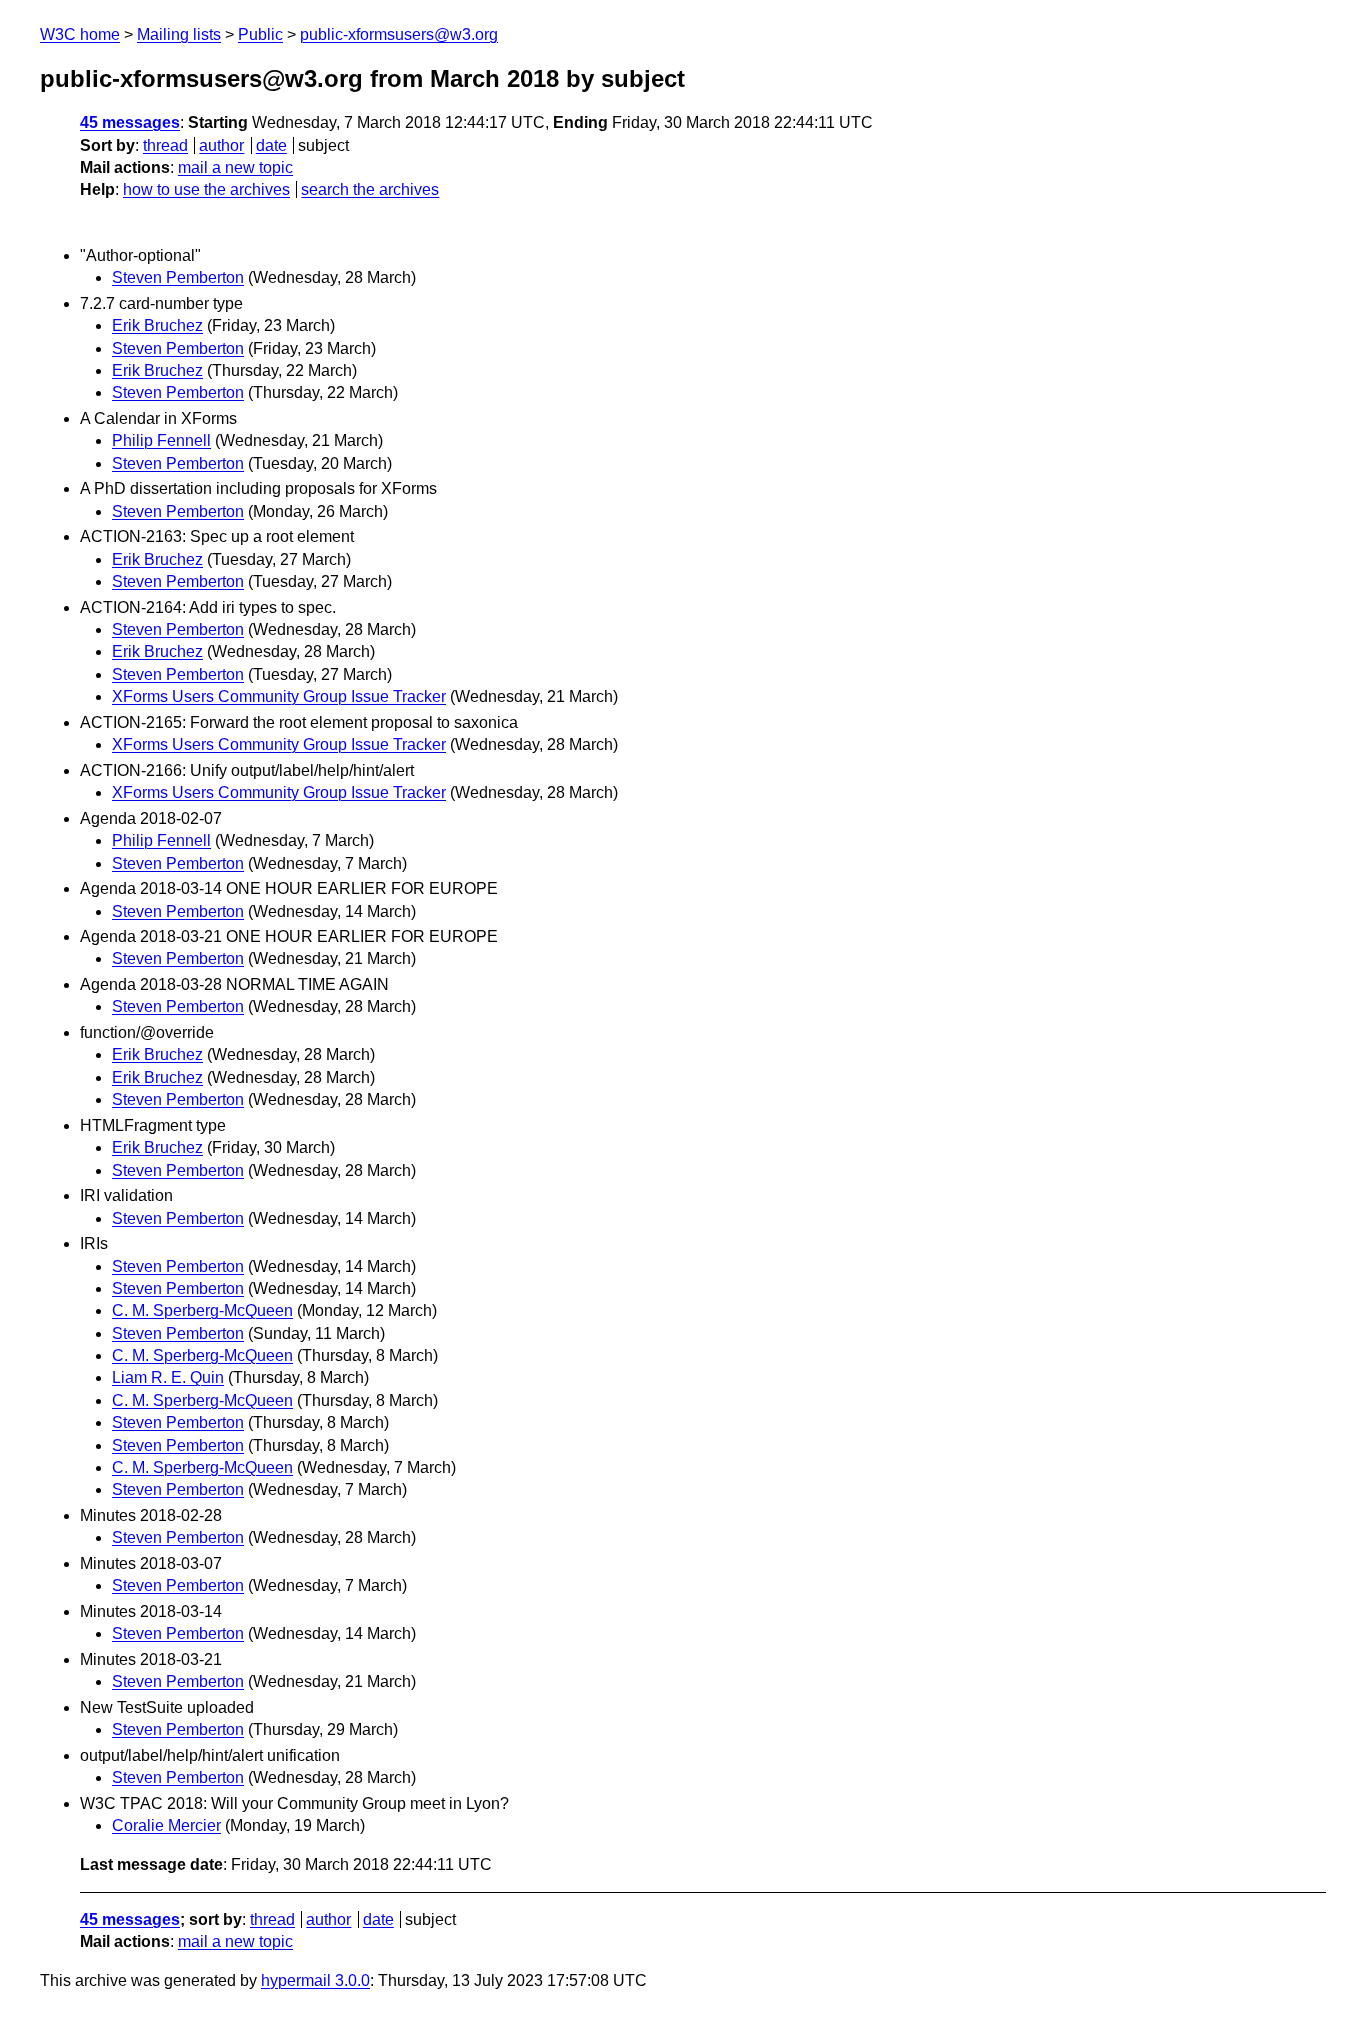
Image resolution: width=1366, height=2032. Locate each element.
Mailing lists (179, 34)
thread (165, 145)
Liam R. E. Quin (168, 1377)
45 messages (130, 122)
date (271, 145)
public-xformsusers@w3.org (399, 34)
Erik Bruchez (157, 325)
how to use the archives (206, 189)
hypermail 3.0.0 (315, 1980)
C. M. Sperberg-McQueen (202, 1310)
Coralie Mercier (166, 1825)
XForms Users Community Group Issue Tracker (279, 696)
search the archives (370, 189)
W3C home (80, 34)
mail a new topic (235, 167)
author (221, 145)
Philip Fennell (161, 440)
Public (260, 34)
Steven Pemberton (178, 277)
